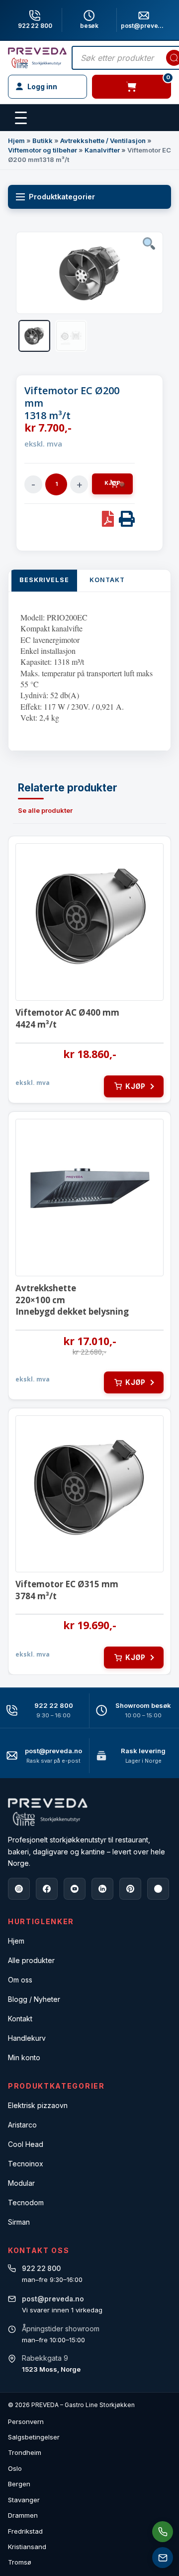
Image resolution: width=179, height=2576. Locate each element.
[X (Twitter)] (158, 1889)
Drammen (23, 2515)
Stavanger (24, 2500)
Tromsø (20, 2562)
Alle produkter (31, 1960)
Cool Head (26, 2144)
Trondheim (25, 2452)
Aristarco (22, 2125)
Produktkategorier (62, 197)
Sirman (19, 2222)
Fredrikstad (25, 2531)
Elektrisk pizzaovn (38, 2105)
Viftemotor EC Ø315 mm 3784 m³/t (67, 1590)
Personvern (26, 2422)
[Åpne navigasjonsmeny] (21, 118)
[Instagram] (19, 1889)
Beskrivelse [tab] (44, 580)
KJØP (112, 483)
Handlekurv (27, 2038)
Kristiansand (27, 2547)
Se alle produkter (45, 810)
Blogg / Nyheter (34, 1999)
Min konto (24, 2057)
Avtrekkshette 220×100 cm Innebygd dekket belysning (72, 1300)
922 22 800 (35, 26)
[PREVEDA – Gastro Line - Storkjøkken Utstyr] (48, 1812)
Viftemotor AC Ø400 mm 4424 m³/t (67, 1018)
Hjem (16, 141)
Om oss (20, 1980)
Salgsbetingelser (34, 2437)
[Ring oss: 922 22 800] (163, 2532)
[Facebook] (47, 1889)
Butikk (43, 141)
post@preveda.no (53, 1751)
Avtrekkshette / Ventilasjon (103, 141)
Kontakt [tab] (107, 580)
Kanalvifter (102, 150)
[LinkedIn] (102, 1889)
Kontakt (20, 2019)
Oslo (15, 2468)
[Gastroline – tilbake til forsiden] (37, 58)
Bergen (19, 2484)
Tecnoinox (26, 2164)
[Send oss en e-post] (163, 2558)
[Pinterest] (130, 1889)
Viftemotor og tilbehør (43, 150)
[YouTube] (75, 1889)
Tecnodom (26, 2202)
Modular (21, 2183)
